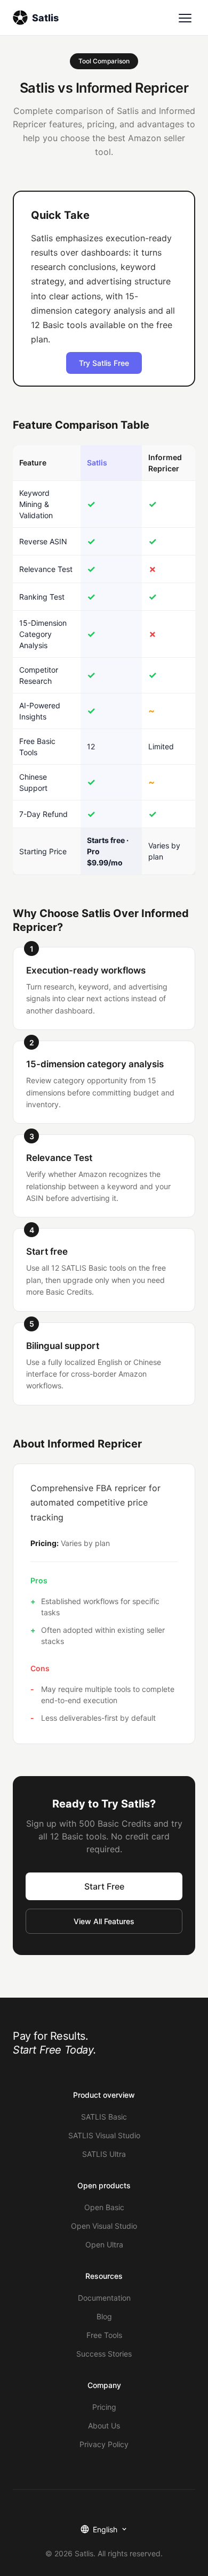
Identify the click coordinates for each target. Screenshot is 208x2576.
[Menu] (185, 18)
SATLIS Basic (104, 2117)
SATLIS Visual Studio (104, 2135)
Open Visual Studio (104, 2226)
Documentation (104, 2298)
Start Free (104, 1886)
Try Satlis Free (104, 363)
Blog (104, 2316)
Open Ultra (104, 2244)
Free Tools (104, 2335)
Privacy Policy (104, 2444)
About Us (104, 2426)
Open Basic (104, 2207)
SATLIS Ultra (104, 2154)
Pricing (104, 2407)
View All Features (104, 1921)
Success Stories (104, 2354)
